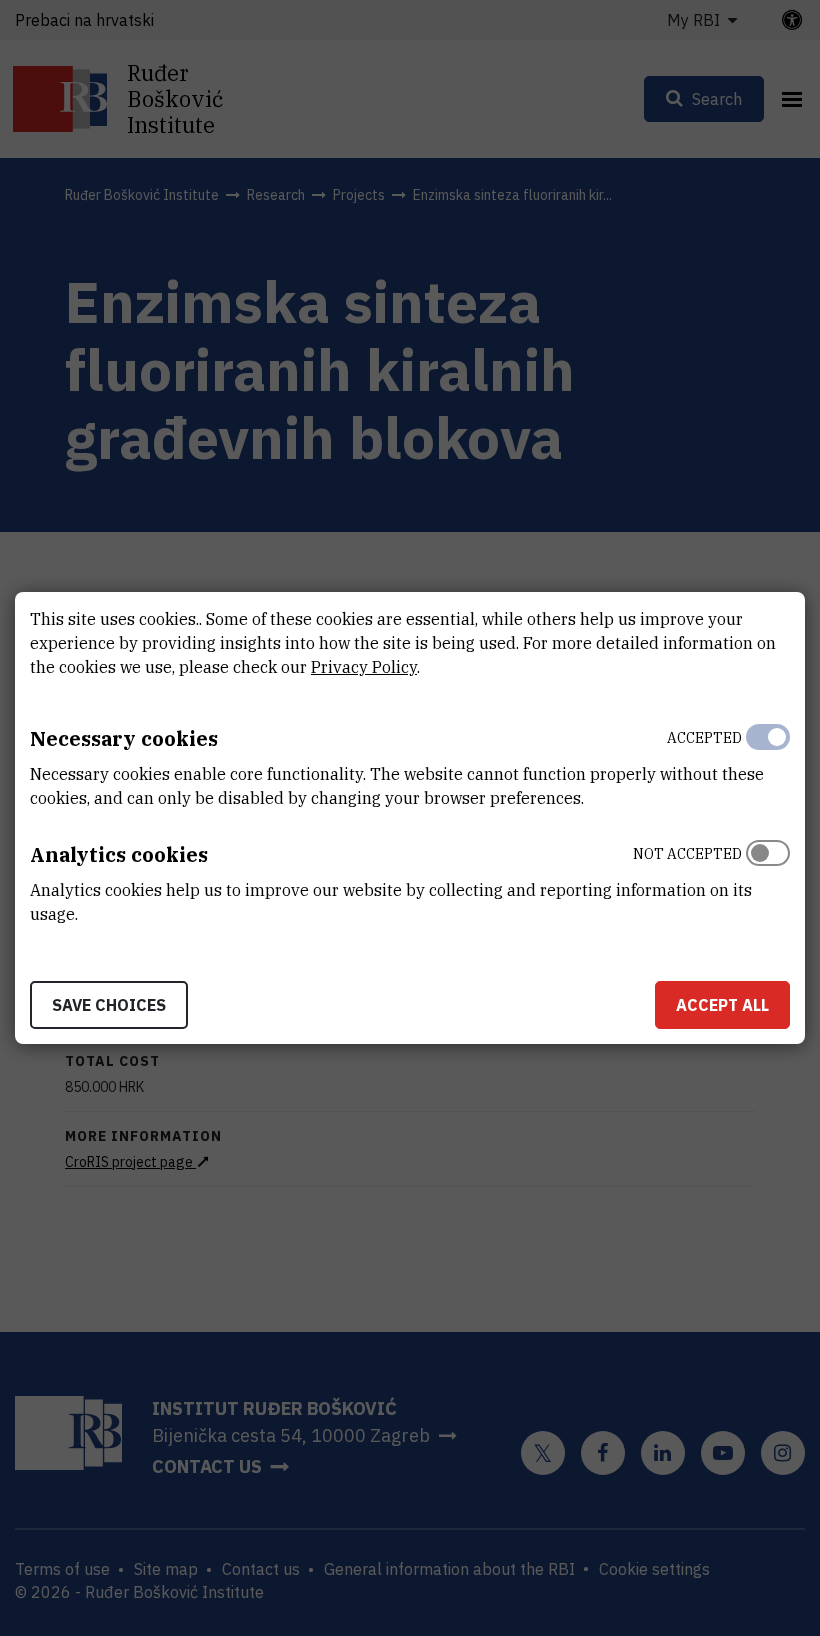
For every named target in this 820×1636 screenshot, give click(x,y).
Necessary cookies (124, 738)
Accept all (722, 1005)
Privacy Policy (364, 667)
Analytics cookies (119, 854)
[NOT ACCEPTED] (768, 879)
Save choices (109, 1005)
